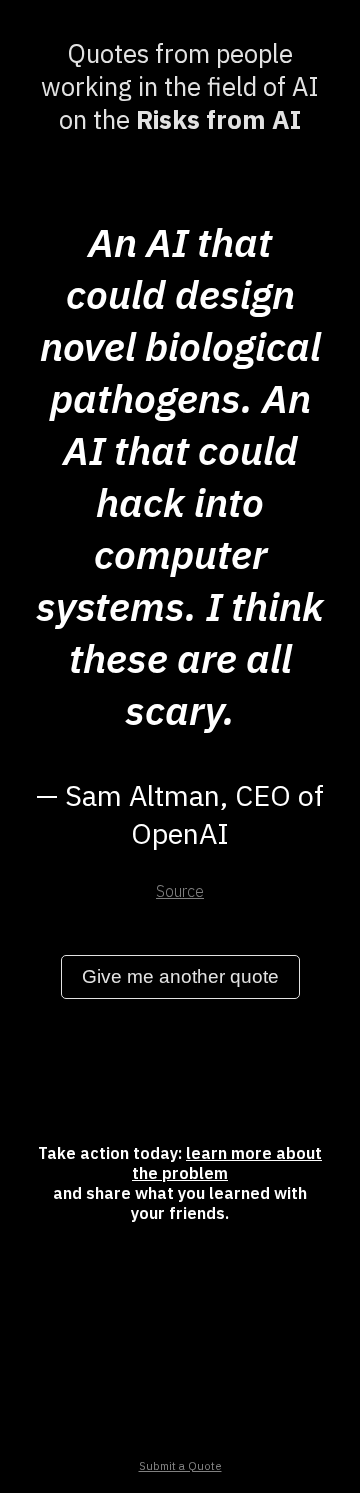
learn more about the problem (227, 1163)
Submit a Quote (180, 1466)
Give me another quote (180, 976)
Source (180, 891)
